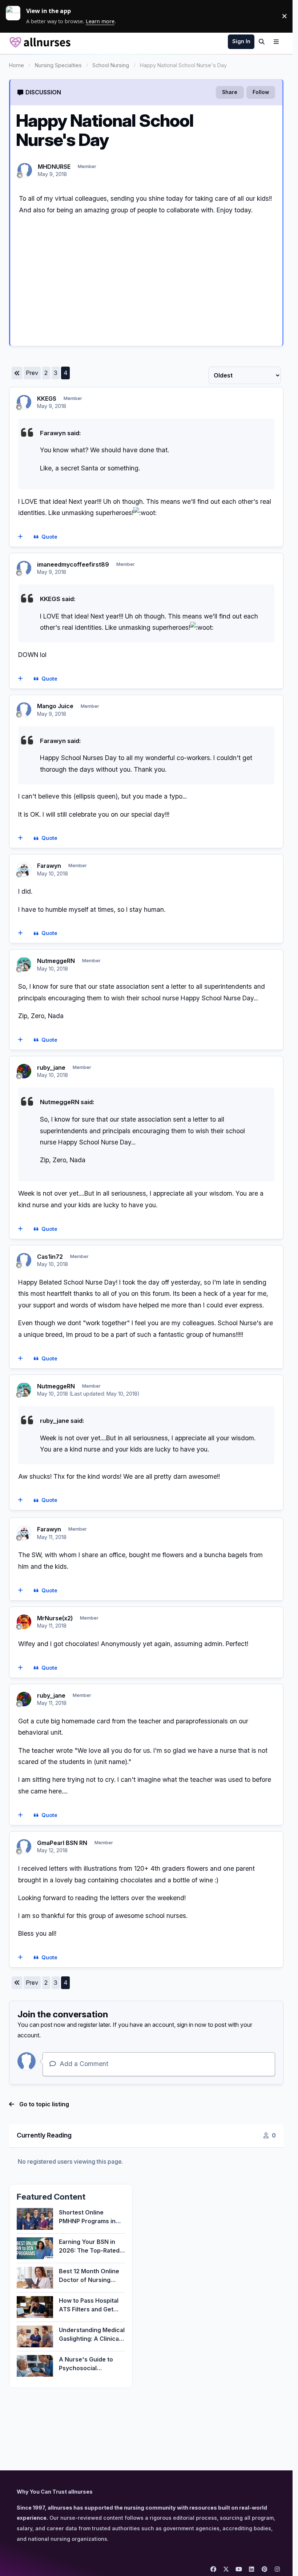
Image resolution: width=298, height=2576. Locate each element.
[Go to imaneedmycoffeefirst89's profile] (24, 568)
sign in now (192, 2025)
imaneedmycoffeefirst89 (73, 564)
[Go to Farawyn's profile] (24, 869)
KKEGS (47, 399)
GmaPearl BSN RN (62, 1843)
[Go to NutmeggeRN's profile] (24, 964)
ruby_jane (51, 1067)
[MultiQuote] (20, 537)
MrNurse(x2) (55, 1618)
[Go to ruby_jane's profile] (24, 1071)
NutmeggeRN (56, 961)
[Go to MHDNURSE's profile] (25, 170)
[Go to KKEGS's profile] (24, 402)
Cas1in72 (50, 1257)
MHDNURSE (54, 167)
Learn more (16, 16)
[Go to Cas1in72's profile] (24, 1260)
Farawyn (49, 866)
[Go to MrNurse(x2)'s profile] (24, 1622)
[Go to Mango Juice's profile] (24, 710)
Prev (32, 373)
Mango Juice (55, 706)
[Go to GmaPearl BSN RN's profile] (24, 1846)
